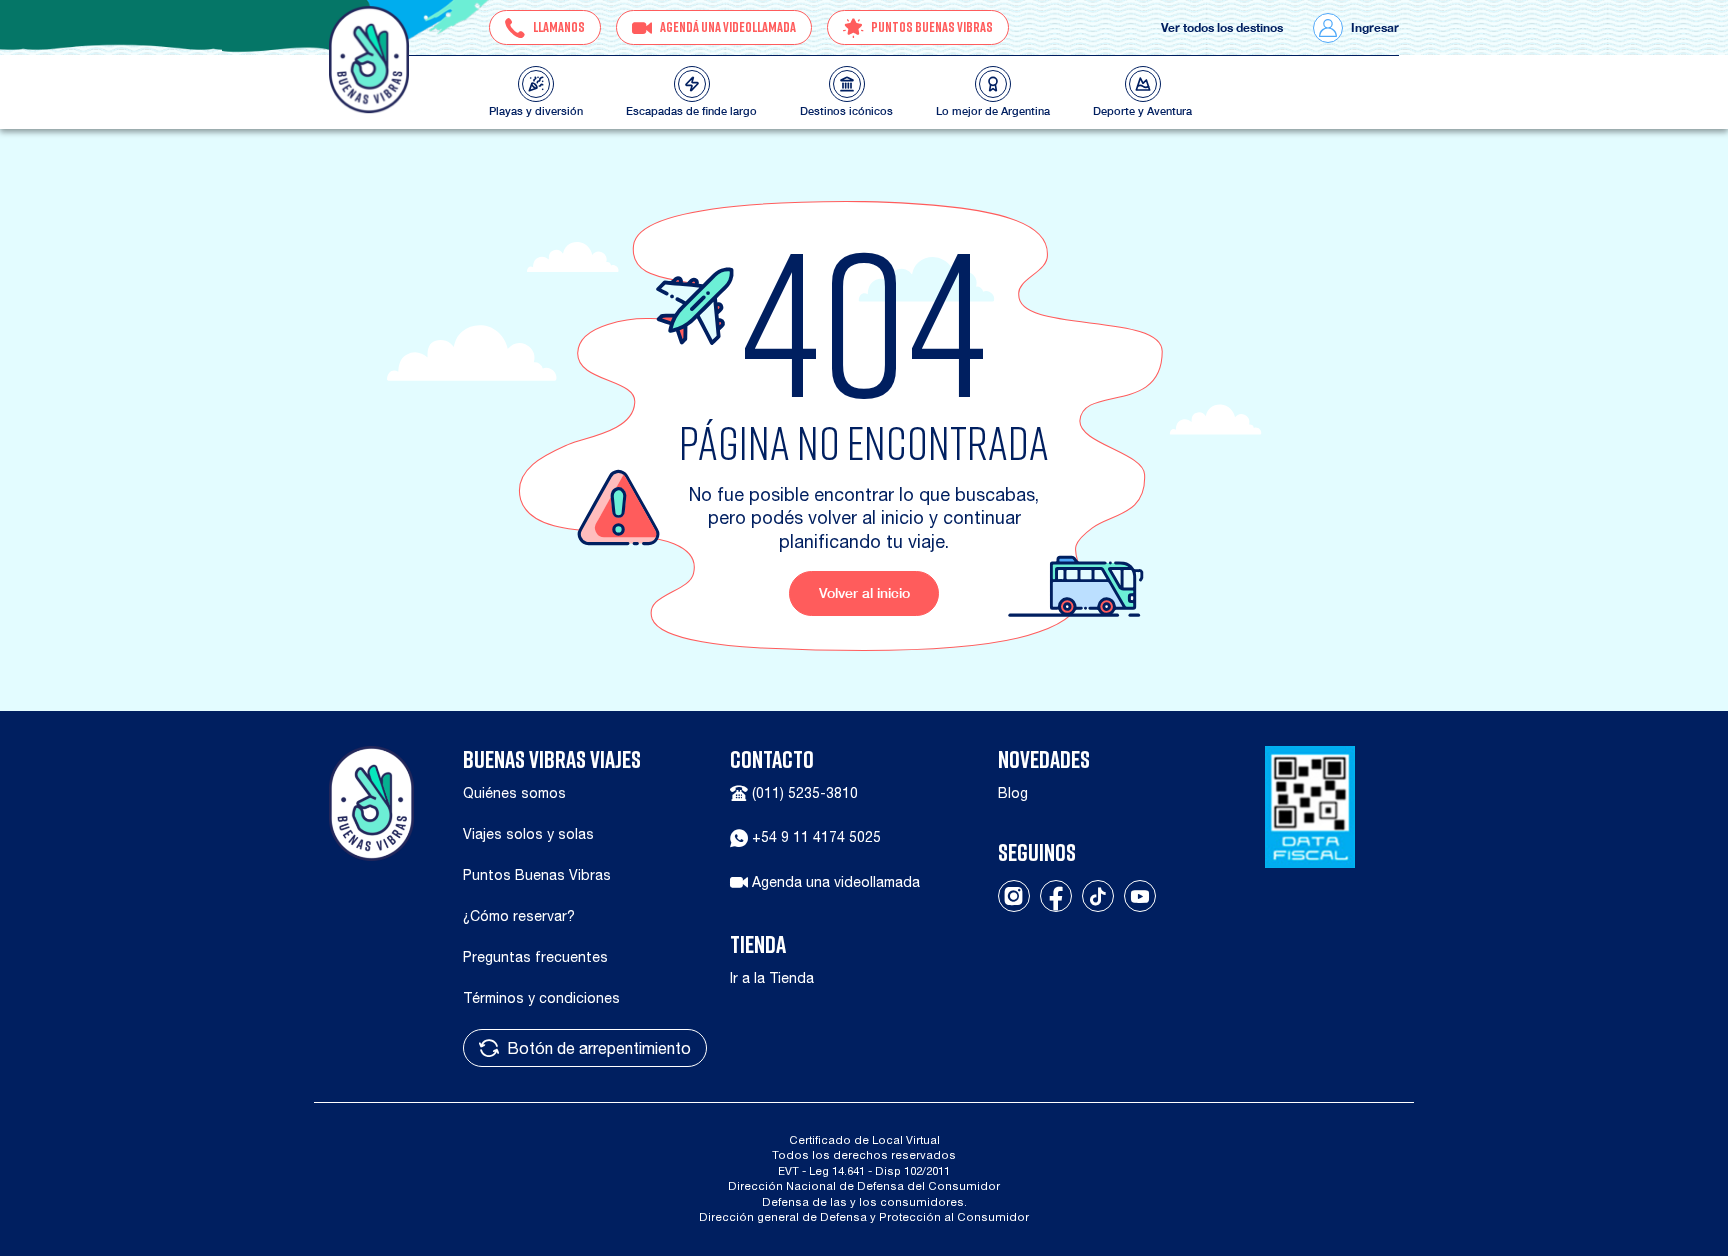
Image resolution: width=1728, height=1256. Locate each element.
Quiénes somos (514, 793)
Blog (1013, 793)
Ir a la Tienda (772, 978)
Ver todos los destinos (1222, 28)
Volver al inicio (864, 593)
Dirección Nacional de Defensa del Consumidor (864, 1185)
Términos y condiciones (541, 998)
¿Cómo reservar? (519, 916)
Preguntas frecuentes (535, 957)
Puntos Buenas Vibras (537, 875)
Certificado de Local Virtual (864, 1139)
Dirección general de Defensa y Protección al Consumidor (864, 1216)
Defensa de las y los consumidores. (864, 1201)
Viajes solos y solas (528, 834)
